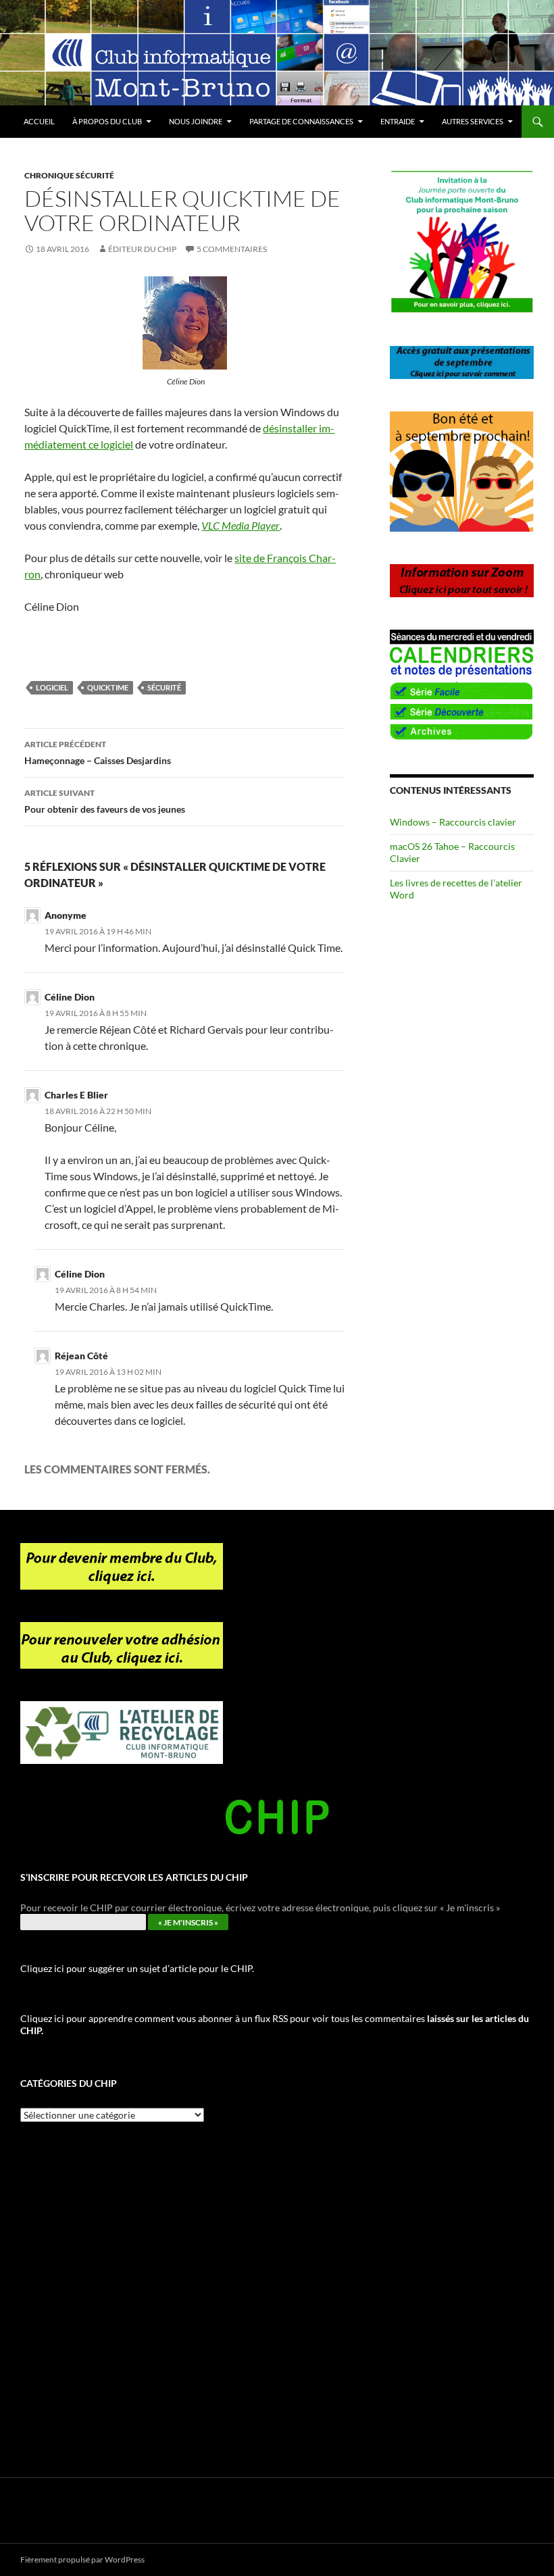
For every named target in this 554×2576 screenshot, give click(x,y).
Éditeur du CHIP (142, 249)
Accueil (39, 121)
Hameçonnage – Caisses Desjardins (98, 753)
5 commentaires (232, 249)
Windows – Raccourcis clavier (453, 822)
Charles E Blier (76, 1095)
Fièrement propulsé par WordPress (82, 2559)
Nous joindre (196, 121)
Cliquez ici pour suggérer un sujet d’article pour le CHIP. (137, 1968)
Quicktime (108, 687)
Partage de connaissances (301, 121)
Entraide (398, 121)
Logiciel (52, 687)
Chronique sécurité (69, 175)
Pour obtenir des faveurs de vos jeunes (105, 801)
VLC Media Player (241, 525)
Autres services (473, 121)
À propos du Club (107, 121)
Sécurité (164, 687)
